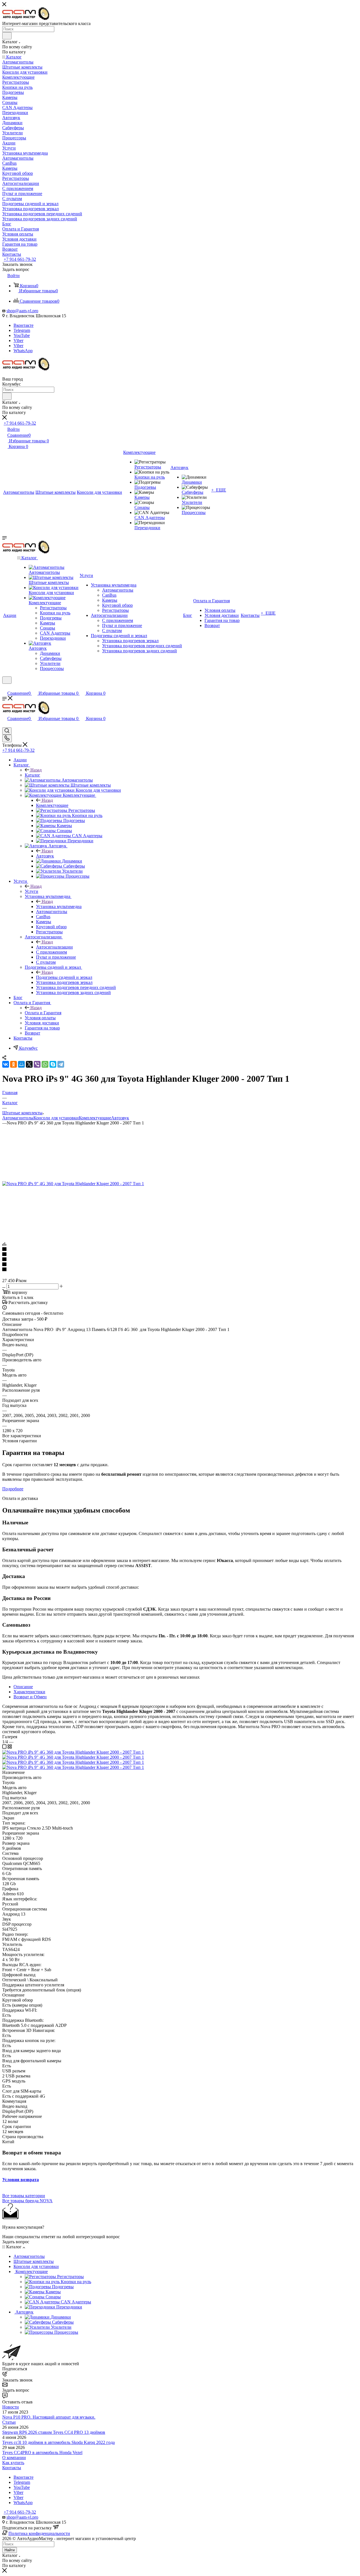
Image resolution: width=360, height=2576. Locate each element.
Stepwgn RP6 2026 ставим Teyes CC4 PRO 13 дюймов (54, 2432)
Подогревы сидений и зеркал (64, 977)
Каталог (32, 775)
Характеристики (29, 1692)
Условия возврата (21, 2180)
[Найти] (7, 36)
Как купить (13, 2463)
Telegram (22, 330)
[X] (29, 1064)
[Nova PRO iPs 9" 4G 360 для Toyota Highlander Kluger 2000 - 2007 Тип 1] (73, 1184)
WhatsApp (23, 351)
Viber (18, 340)
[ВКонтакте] (6, 1064)
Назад (36, 770)
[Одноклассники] (13, 1064)
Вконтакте (23, 325)
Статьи (9, 2422)
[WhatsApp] (45, 1064)
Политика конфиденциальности (39, 2533)
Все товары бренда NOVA (27, 2201)
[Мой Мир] (21, 1064)
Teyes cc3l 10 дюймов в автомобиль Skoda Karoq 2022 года (58, 2442)
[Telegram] (61, 1064)
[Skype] (53, 1064)
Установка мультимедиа (59, 906)
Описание (23, 1687)
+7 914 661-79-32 (20, 259)
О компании (14, 2458)
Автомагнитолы (18, 1118)
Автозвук (45, 856)
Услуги (31, 891)
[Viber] (37, 1064)
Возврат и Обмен (30, 1697)
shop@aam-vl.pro (22, 311)
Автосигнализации (54, 947)
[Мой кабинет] (5, 687)
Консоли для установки (56, 1118)
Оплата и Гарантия (43, 1013)
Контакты (12, 2468)
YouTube (22, 335)
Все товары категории (24, 2196)
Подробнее (13, 1489)
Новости (11, 2407)
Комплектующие (52, 805)
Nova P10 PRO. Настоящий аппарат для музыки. (49, 2417)
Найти (10, 2550)
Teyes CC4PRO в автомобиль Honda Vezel (42, 2452)
